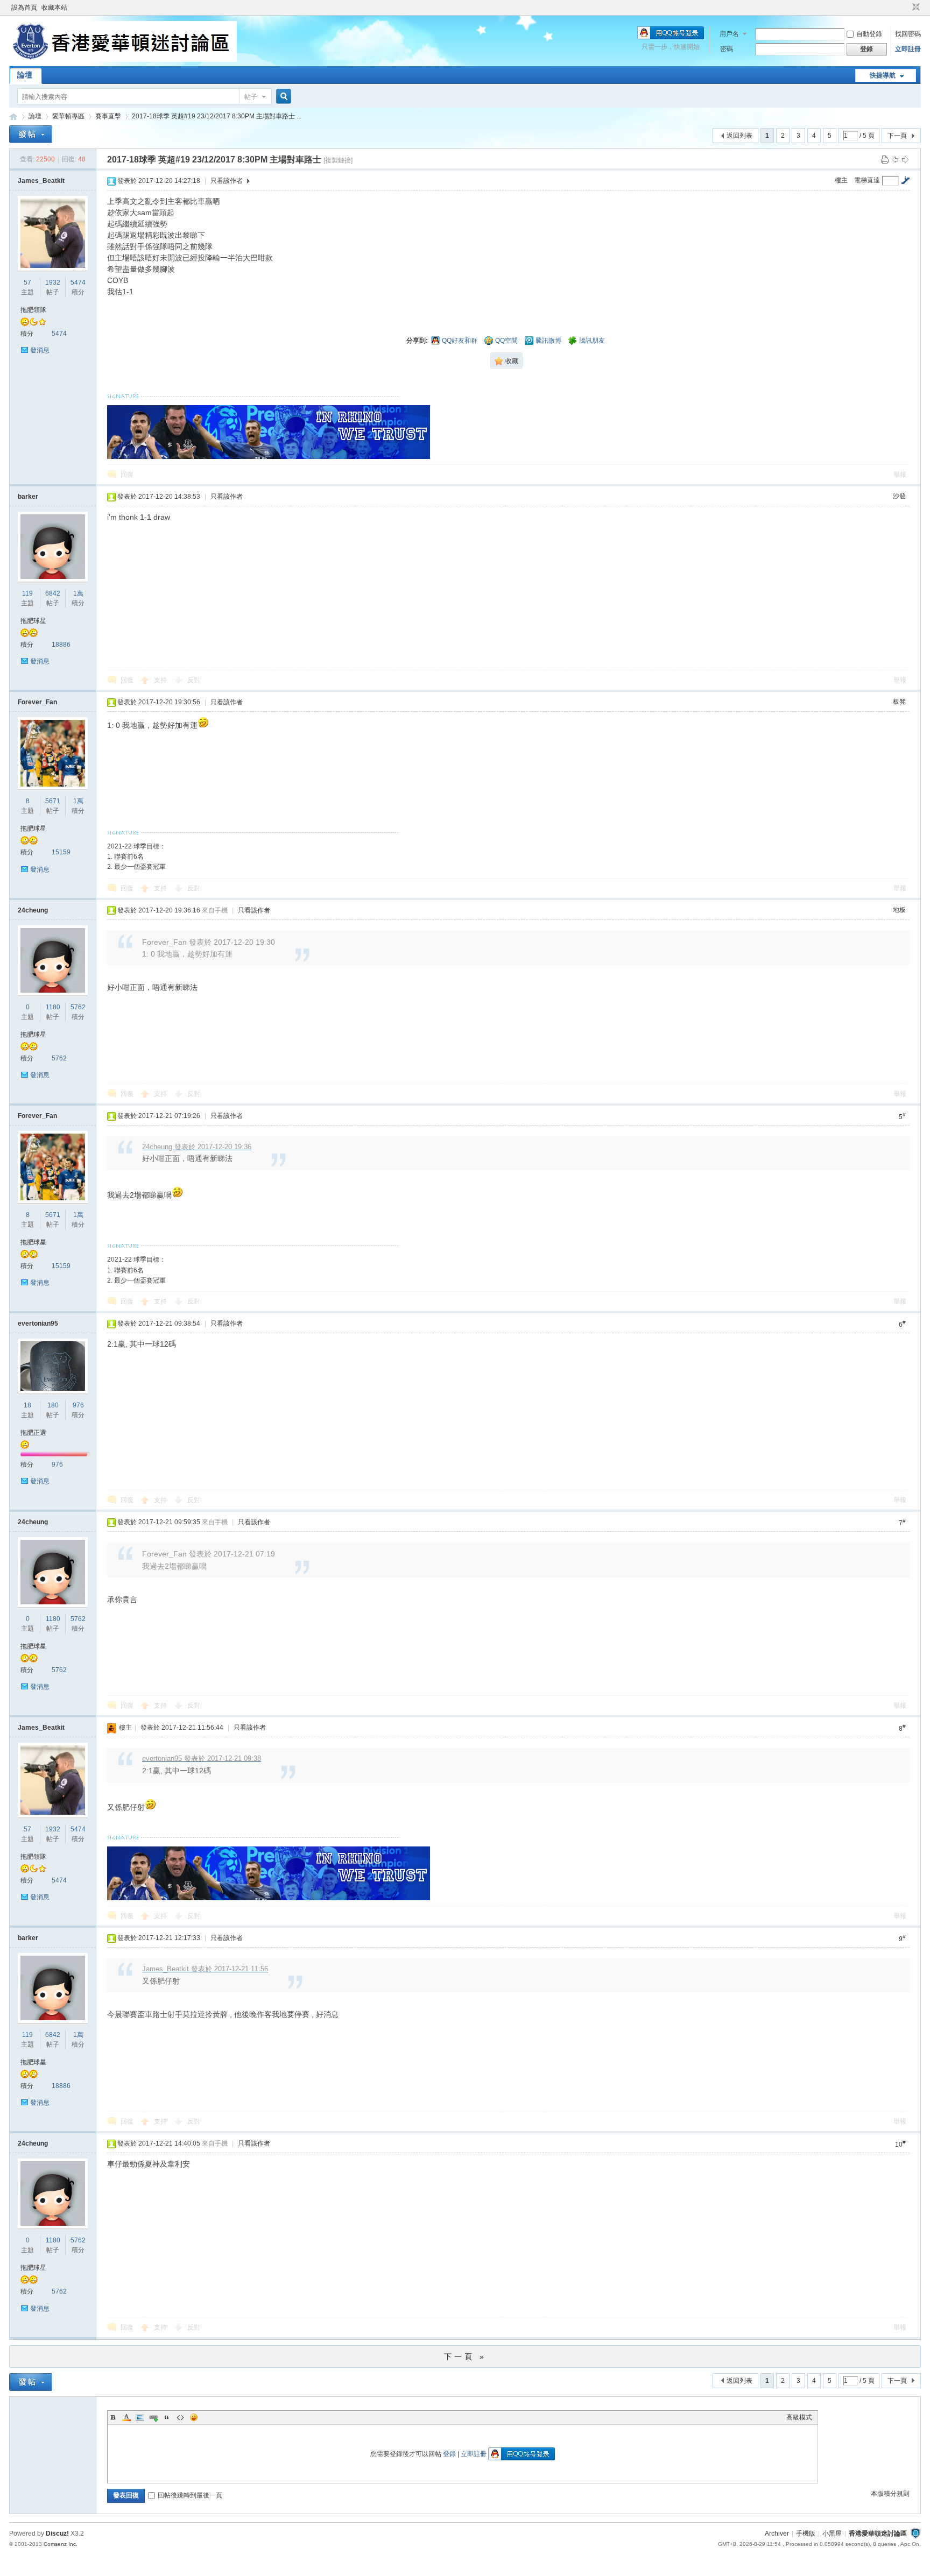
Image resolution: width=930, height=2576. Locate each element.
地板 (899, 910)
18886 (61, 645)
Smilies (194, 2417)
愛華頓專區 (68, 116)
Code (180, 2417)
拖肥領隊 (33, 310)
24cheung (33, 910)
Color (126, 2417)
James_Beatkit (41, 181)
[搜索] (282, 97)
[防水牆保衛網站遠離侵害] (915, 2533)
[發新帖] (31, 134)
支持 (161, 680)
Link (153, 2417)
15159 (61, 852)
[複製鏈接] (338, 160)
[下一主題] (905, 159)
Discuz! (57, 2533)
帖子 (251, 97)
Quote (167, 2417)
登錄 (449, 2454)
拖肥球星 (33, 621)
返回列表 (739, 136)
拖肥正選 (33, 1433)
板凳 (899, 702)
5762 (78, 1007)
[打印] (885, 159)
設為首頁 (24, 8)
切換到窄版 (915, 8)
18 (27, 1405)
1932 (53, 282)
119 (27, 593)
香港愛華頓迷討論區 (13, 116)
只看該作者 (227, 181)
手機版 (806, 2533)
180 (53, 1405)
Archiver (777, 2533)
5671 (53, 801)
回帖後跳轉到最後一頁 (190, 2495)
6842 (53, 593)
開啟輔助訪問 (906, 8)
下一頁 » (465, 2356)
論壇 (25, 75)
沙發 (899, 496)
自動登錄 (869, 34)
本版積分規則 (890, 2494)
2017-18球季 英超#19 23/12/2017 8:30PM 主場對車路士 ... (217, 116)
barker (28, 497)
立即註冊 (908, 49)
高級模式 (799, 2417)
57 (27, 282)
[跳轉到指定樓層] (905, 180)
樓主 (841, 180)
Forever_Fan (37, 702)
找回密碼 (908, 34)
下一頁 (897, 136)
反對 (194, 680)
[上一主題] (895, 159)
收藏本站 (54, 8)
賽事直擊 (108, 116)
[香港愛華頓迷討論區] (123, 60)
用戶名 (729, 34)
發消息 (40, 350)
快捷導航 (883, 75)
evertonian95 (38, 1324)
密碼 (727, 49)
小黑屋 (832, 2533)
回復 (127, 475)
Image (140, 2417)
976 (78, 1405)
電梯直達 (867, 180)
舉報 (900, 475)
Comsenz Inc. (61, 2544)
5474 (78, 282)
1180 (53, 1007)
